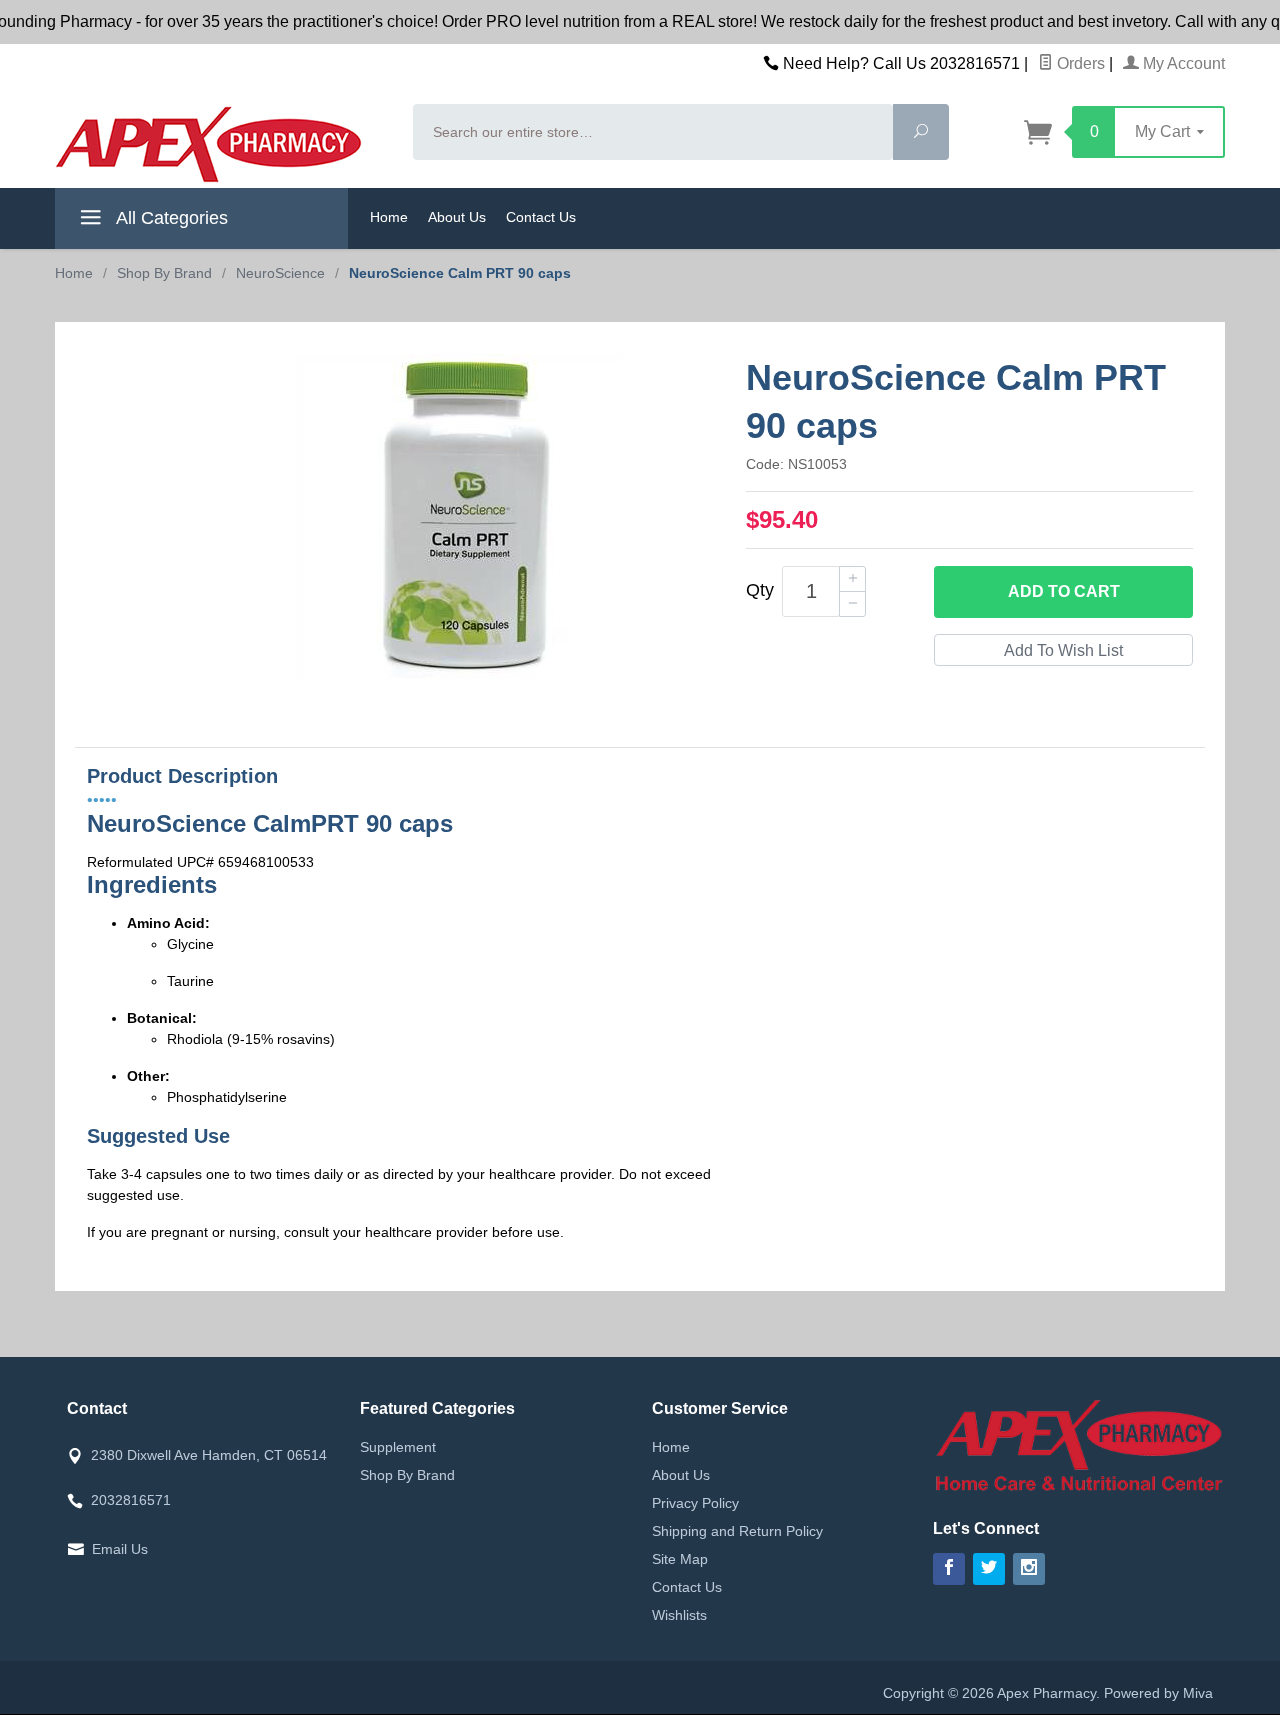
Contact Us (541, 217)
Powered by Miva (1158, 1693)
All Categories (170, 218)
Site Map (680, 1559)
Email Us (120, 1549)
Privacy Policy (695, 1503)
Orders (1079, 63)
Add (1064, 591)
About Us (457, 217)
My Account (1182, 63)
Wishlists (679, 1615)
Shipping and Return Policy (737, 1531)
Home (389, 217)
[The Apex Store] (222, 144)
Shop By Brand (407, 1475)
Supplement (398, 1447)
